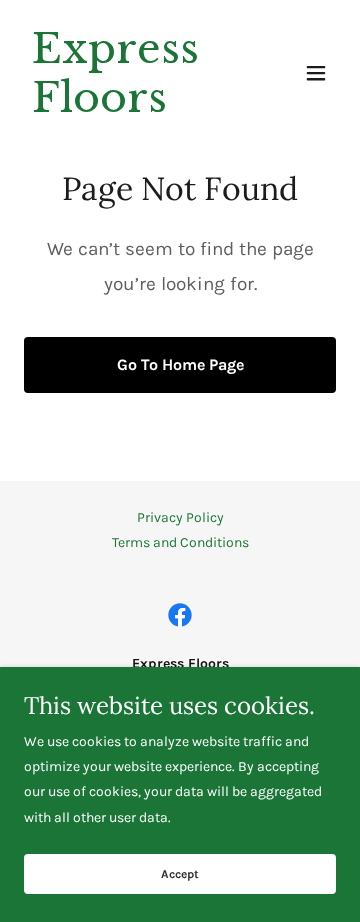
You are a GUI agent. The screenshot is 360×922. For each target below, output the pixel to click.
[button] (316, 73)
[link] (133, 107)
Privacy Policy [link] (180, 517)
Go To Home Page (180, 364)
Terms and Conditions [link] (180, 542)
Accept (180, 874)
